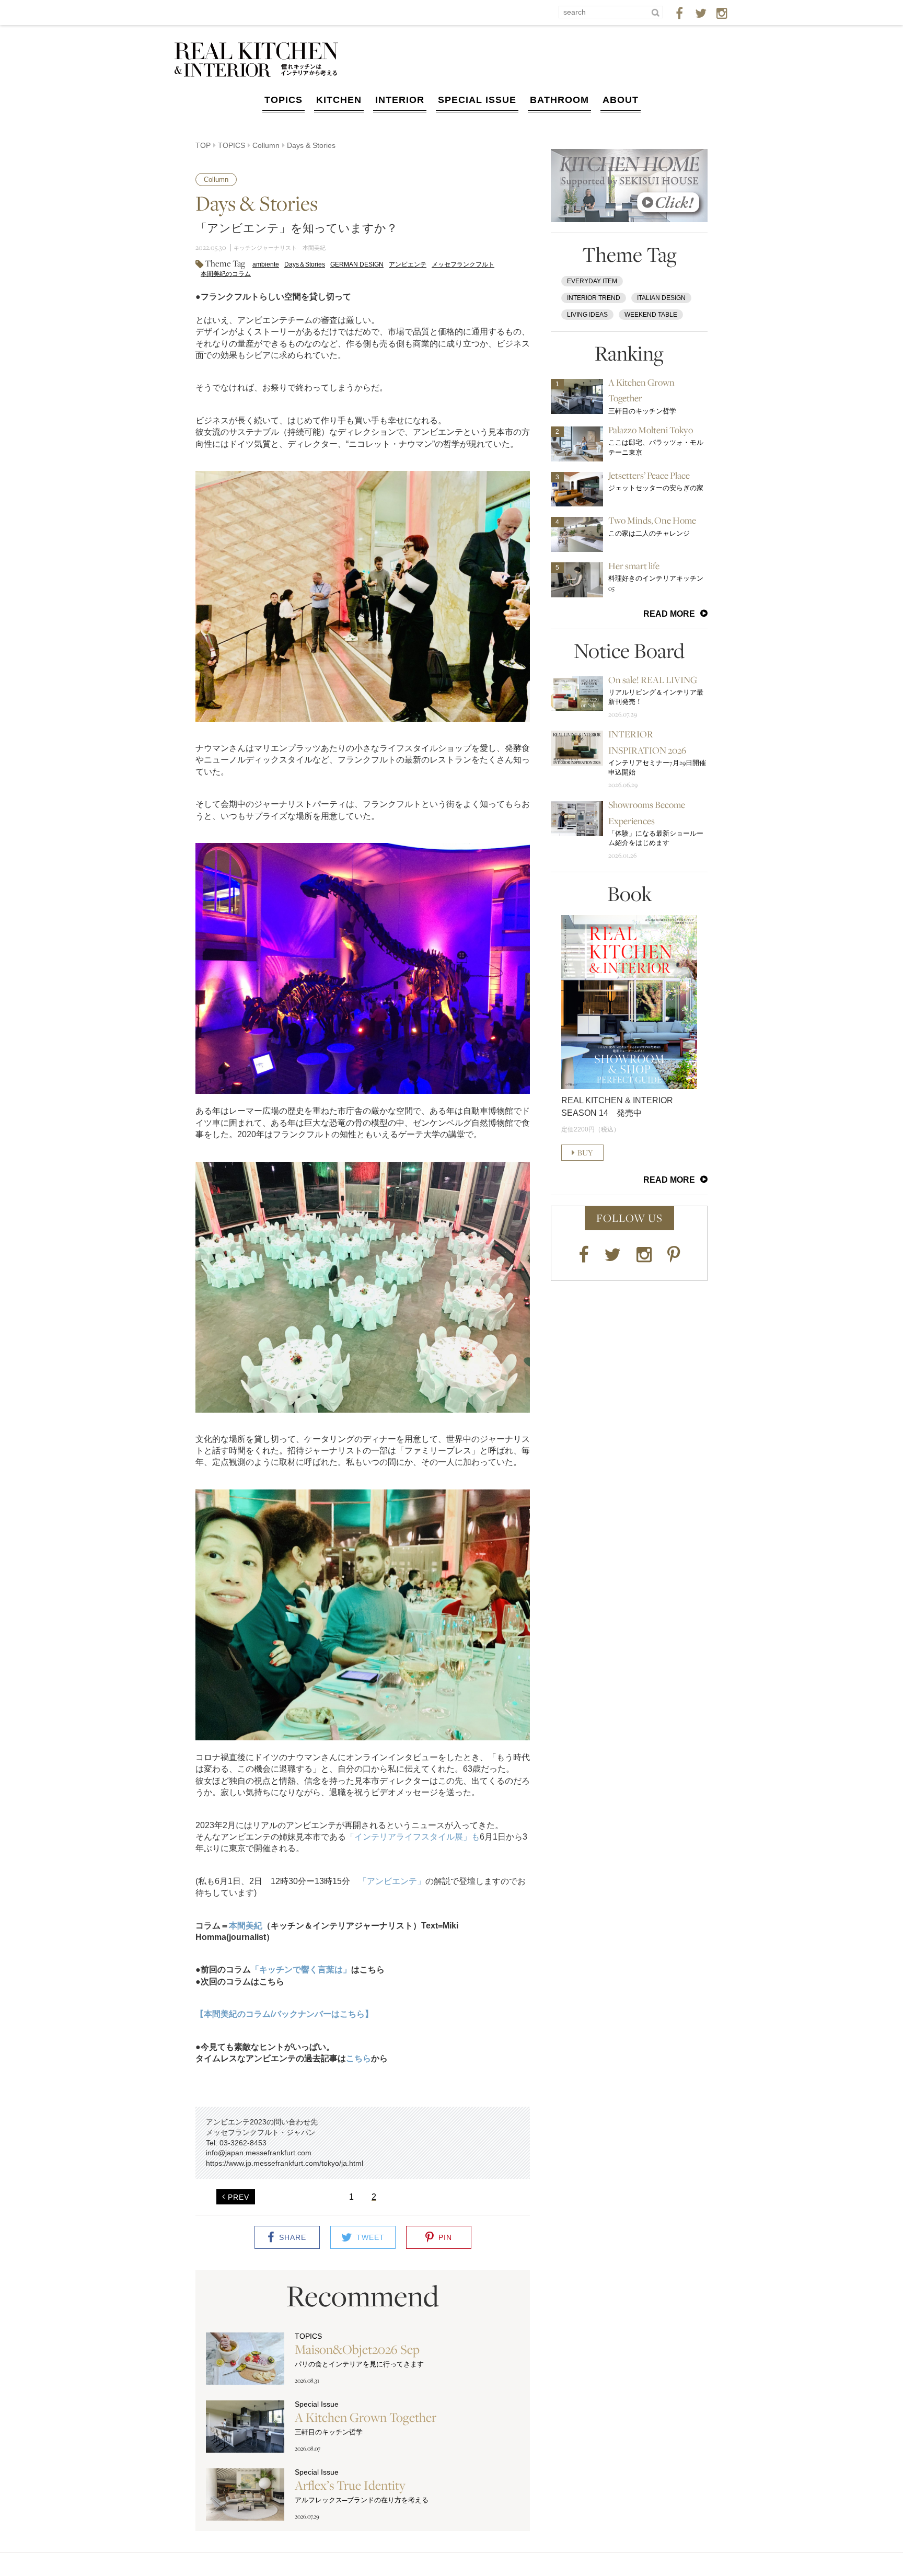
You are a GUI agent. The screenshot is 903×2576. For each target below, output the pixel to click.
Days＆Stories (305, 264)
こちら (358, 2058)
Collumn (266, 145)
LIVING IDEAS (587, 315)
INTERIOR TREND (594, 298)
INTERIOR (400, 100)
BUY (585, 1153)
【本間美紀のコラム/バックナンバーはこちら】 (284, 2014)
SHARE (293, 2237)
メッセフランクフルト (463, 264)
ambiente (266, 264)
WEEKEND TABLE (651, 315)
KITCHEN (339, 100)
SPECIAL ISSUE (477, 100)
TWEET (371, 2237)
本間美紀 (246, 1926)
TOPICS (283, 100)
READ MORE (669, 614)
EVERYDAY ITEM (592, 281)
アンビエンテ (408, 264)
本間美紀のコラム (226, 274)
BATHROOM (559, 100)
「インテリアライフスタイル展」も (413, 1837)
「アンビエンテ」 (392, 1881)
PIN (445, 2237)
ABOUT (621, 100)
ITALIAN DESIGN (661, 298)
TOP (203, 145)
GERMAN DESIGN (357, 264)
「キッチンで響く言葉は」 (301, 1969)
